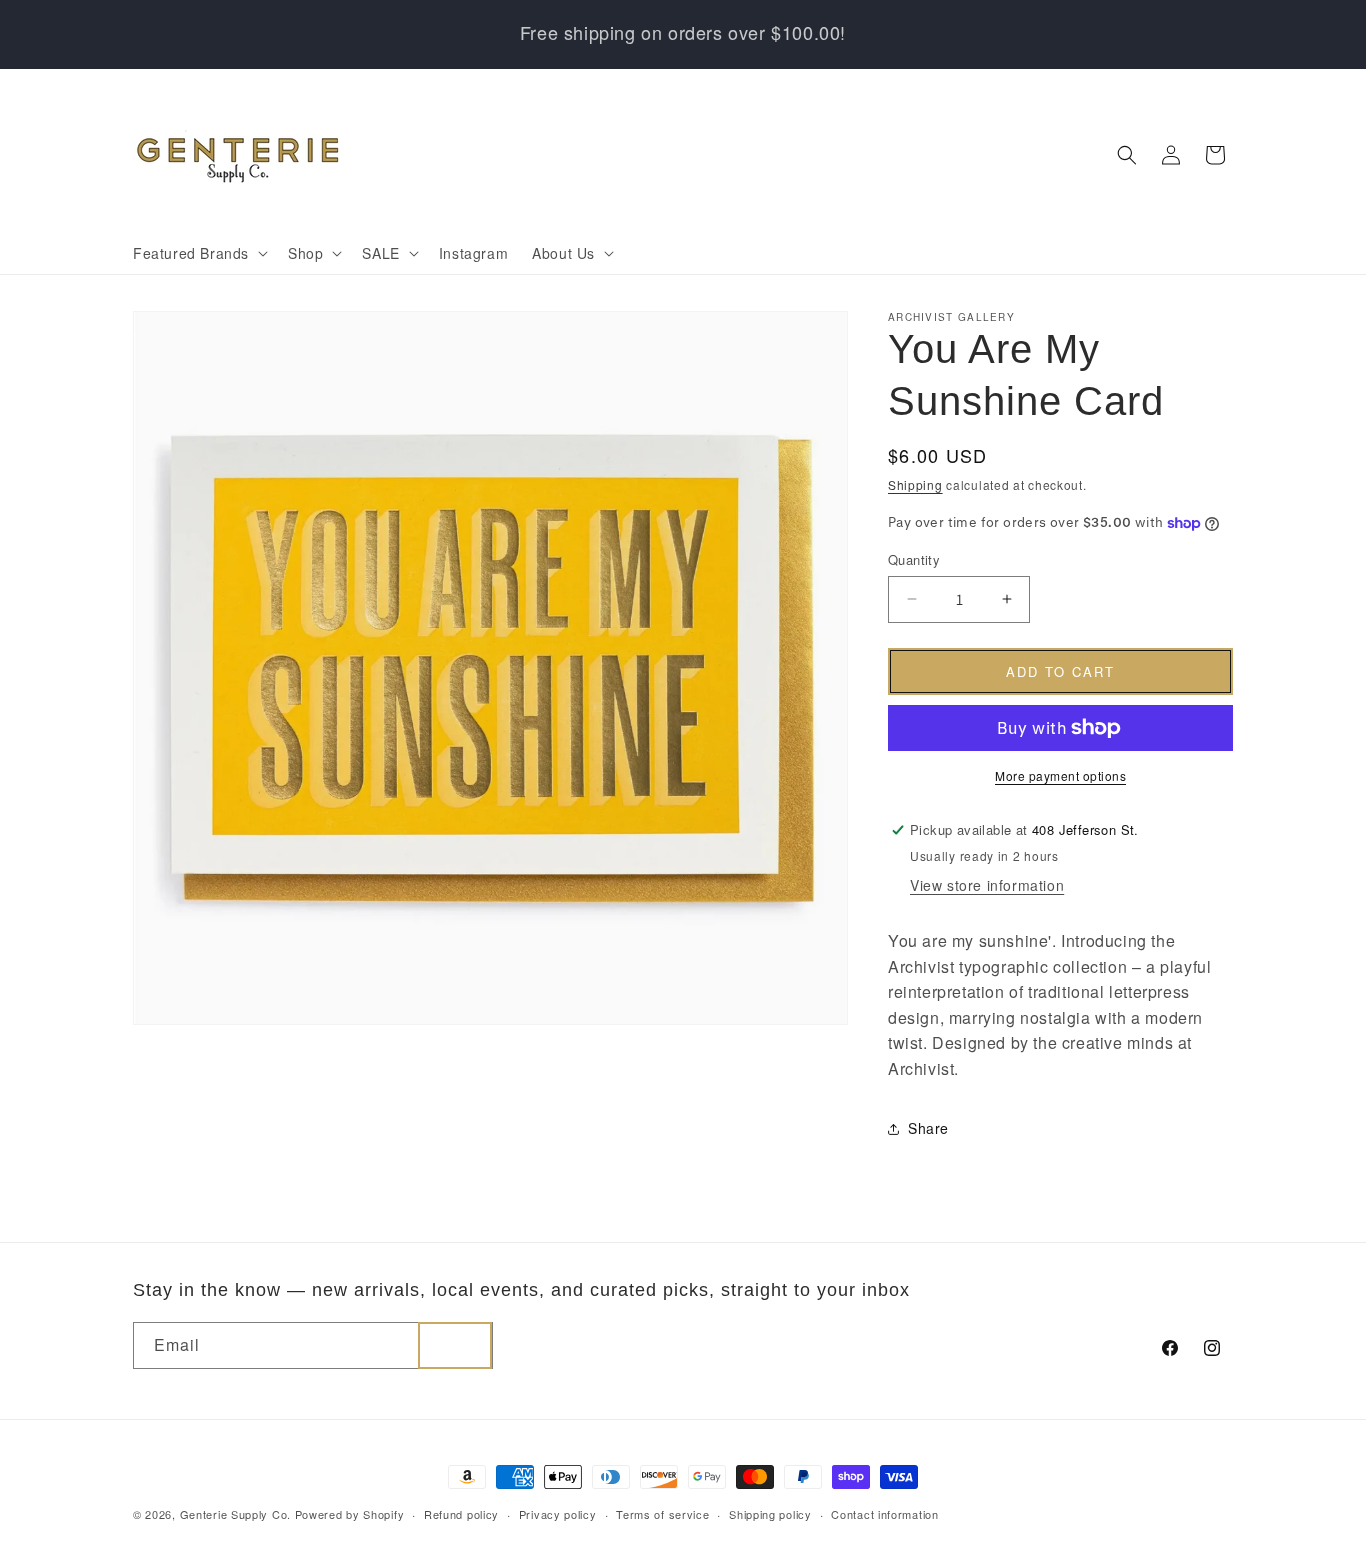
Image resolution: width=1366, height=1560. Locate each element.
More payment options (1060, 775)
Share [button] (928, 1128)
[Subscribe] (455, 1345)
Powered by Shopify (350, 1514)
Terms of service (662, 1514)
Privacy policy (558, 1514)
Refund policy (461, 1514)
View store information (987, 885)
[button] (198, 253)
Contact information (884, 1514)
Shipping (915, 484)
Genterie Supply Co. (235, 1514)
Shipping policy (770, 1514)
